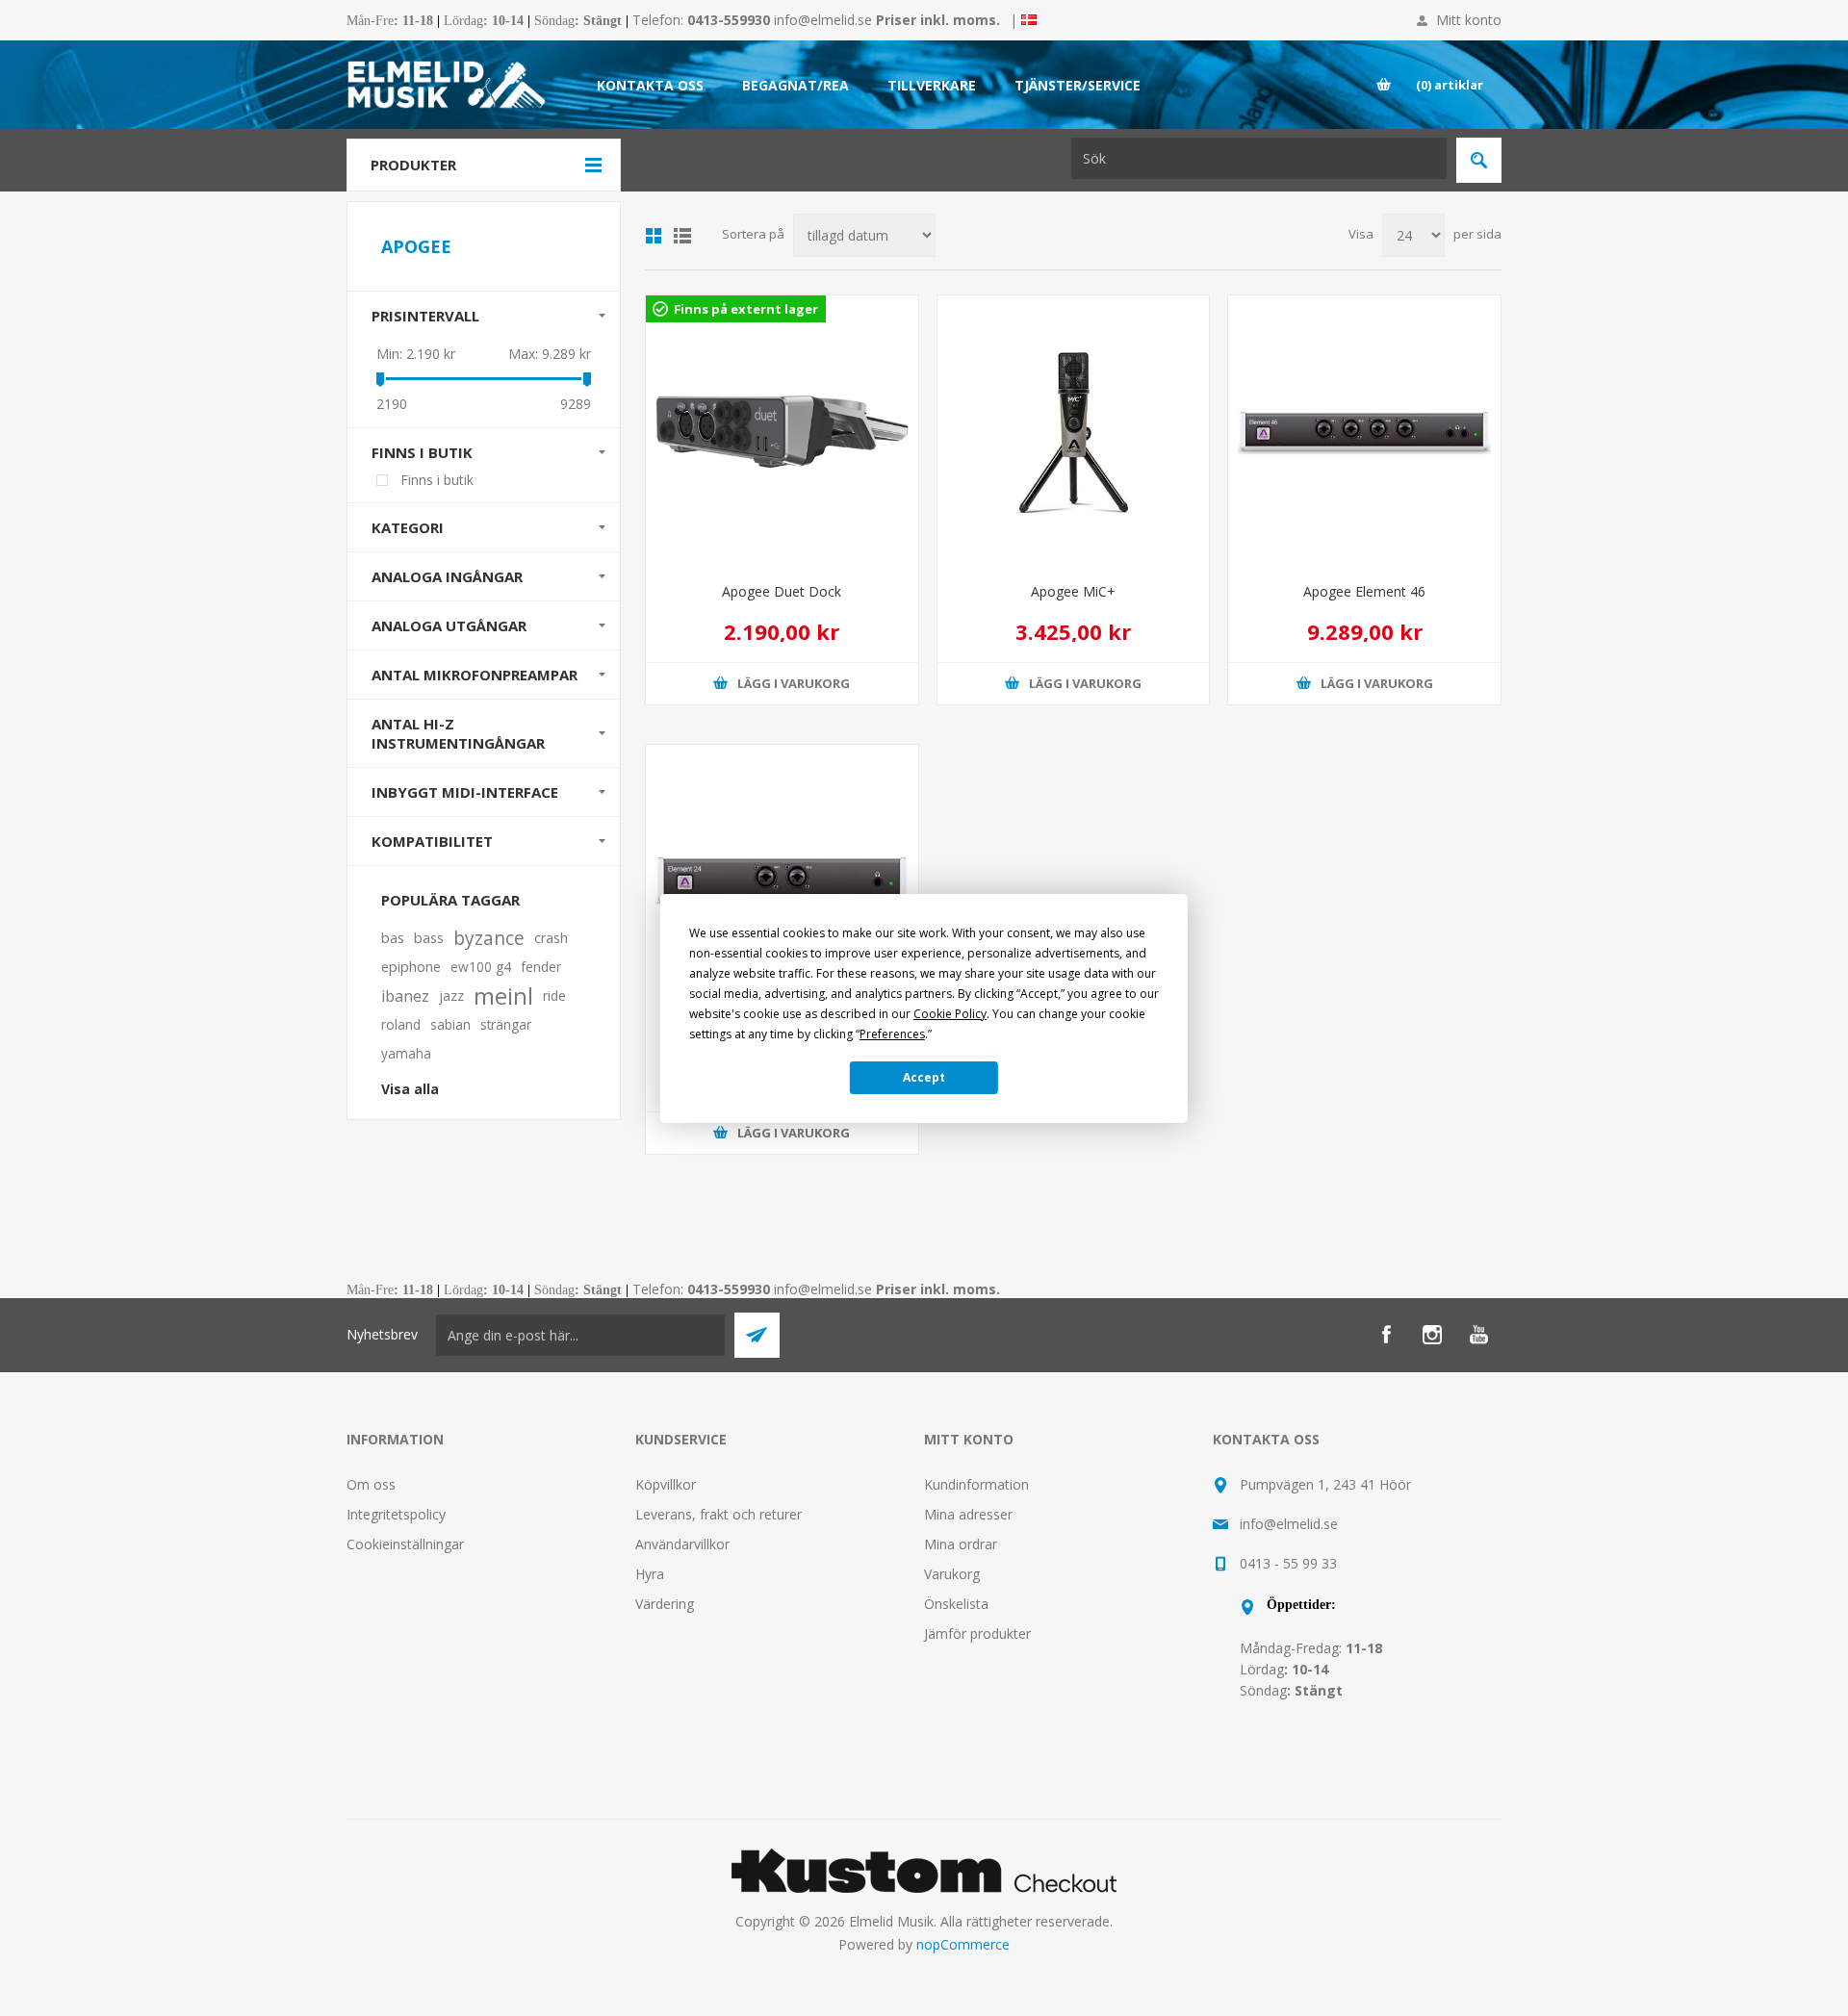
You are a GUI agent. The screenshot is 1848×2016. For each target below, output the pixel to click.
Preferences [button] (892, 1034)
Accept (924, 1077)
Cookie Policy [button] (950, 1014)
